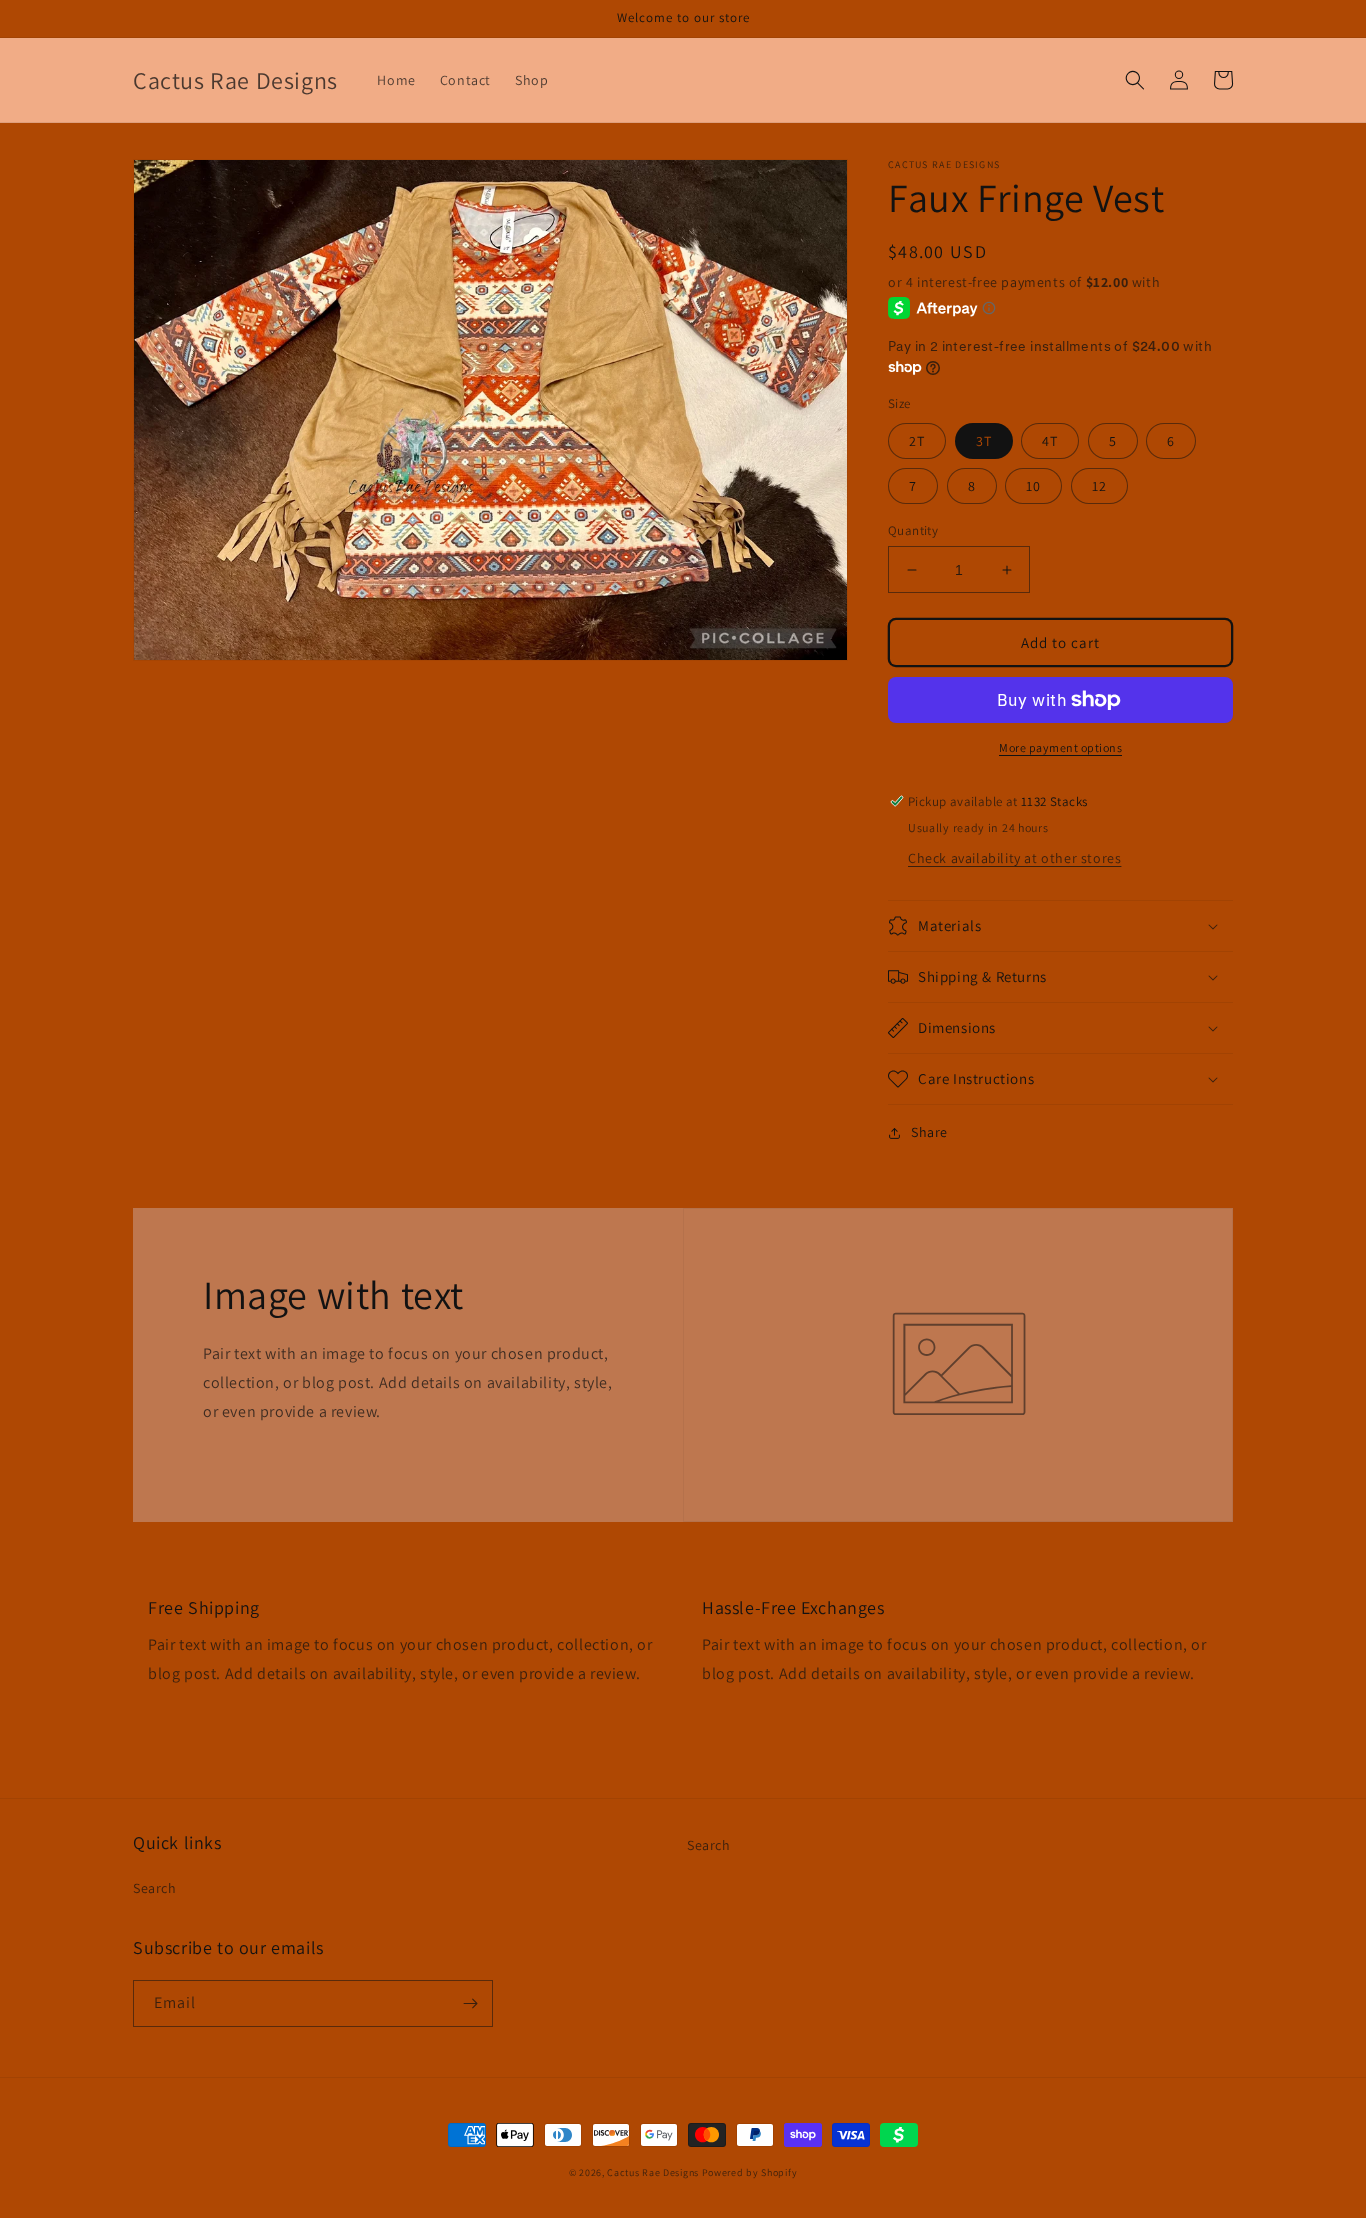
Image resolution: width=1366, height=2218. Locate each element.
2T (917, 441)
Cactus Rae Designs (653, 2172)
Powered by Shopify (750, 2172)
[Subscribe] (470, 2003)
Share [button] (929, 1132)
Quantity (913, 530)
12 (1099, 486)
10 (1033, 486)
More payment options (1060, 747)
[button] (1135, 80)
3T (984, 441)
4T (1050, 441)
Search (155, 1888)
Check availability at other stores (1014, 858)
